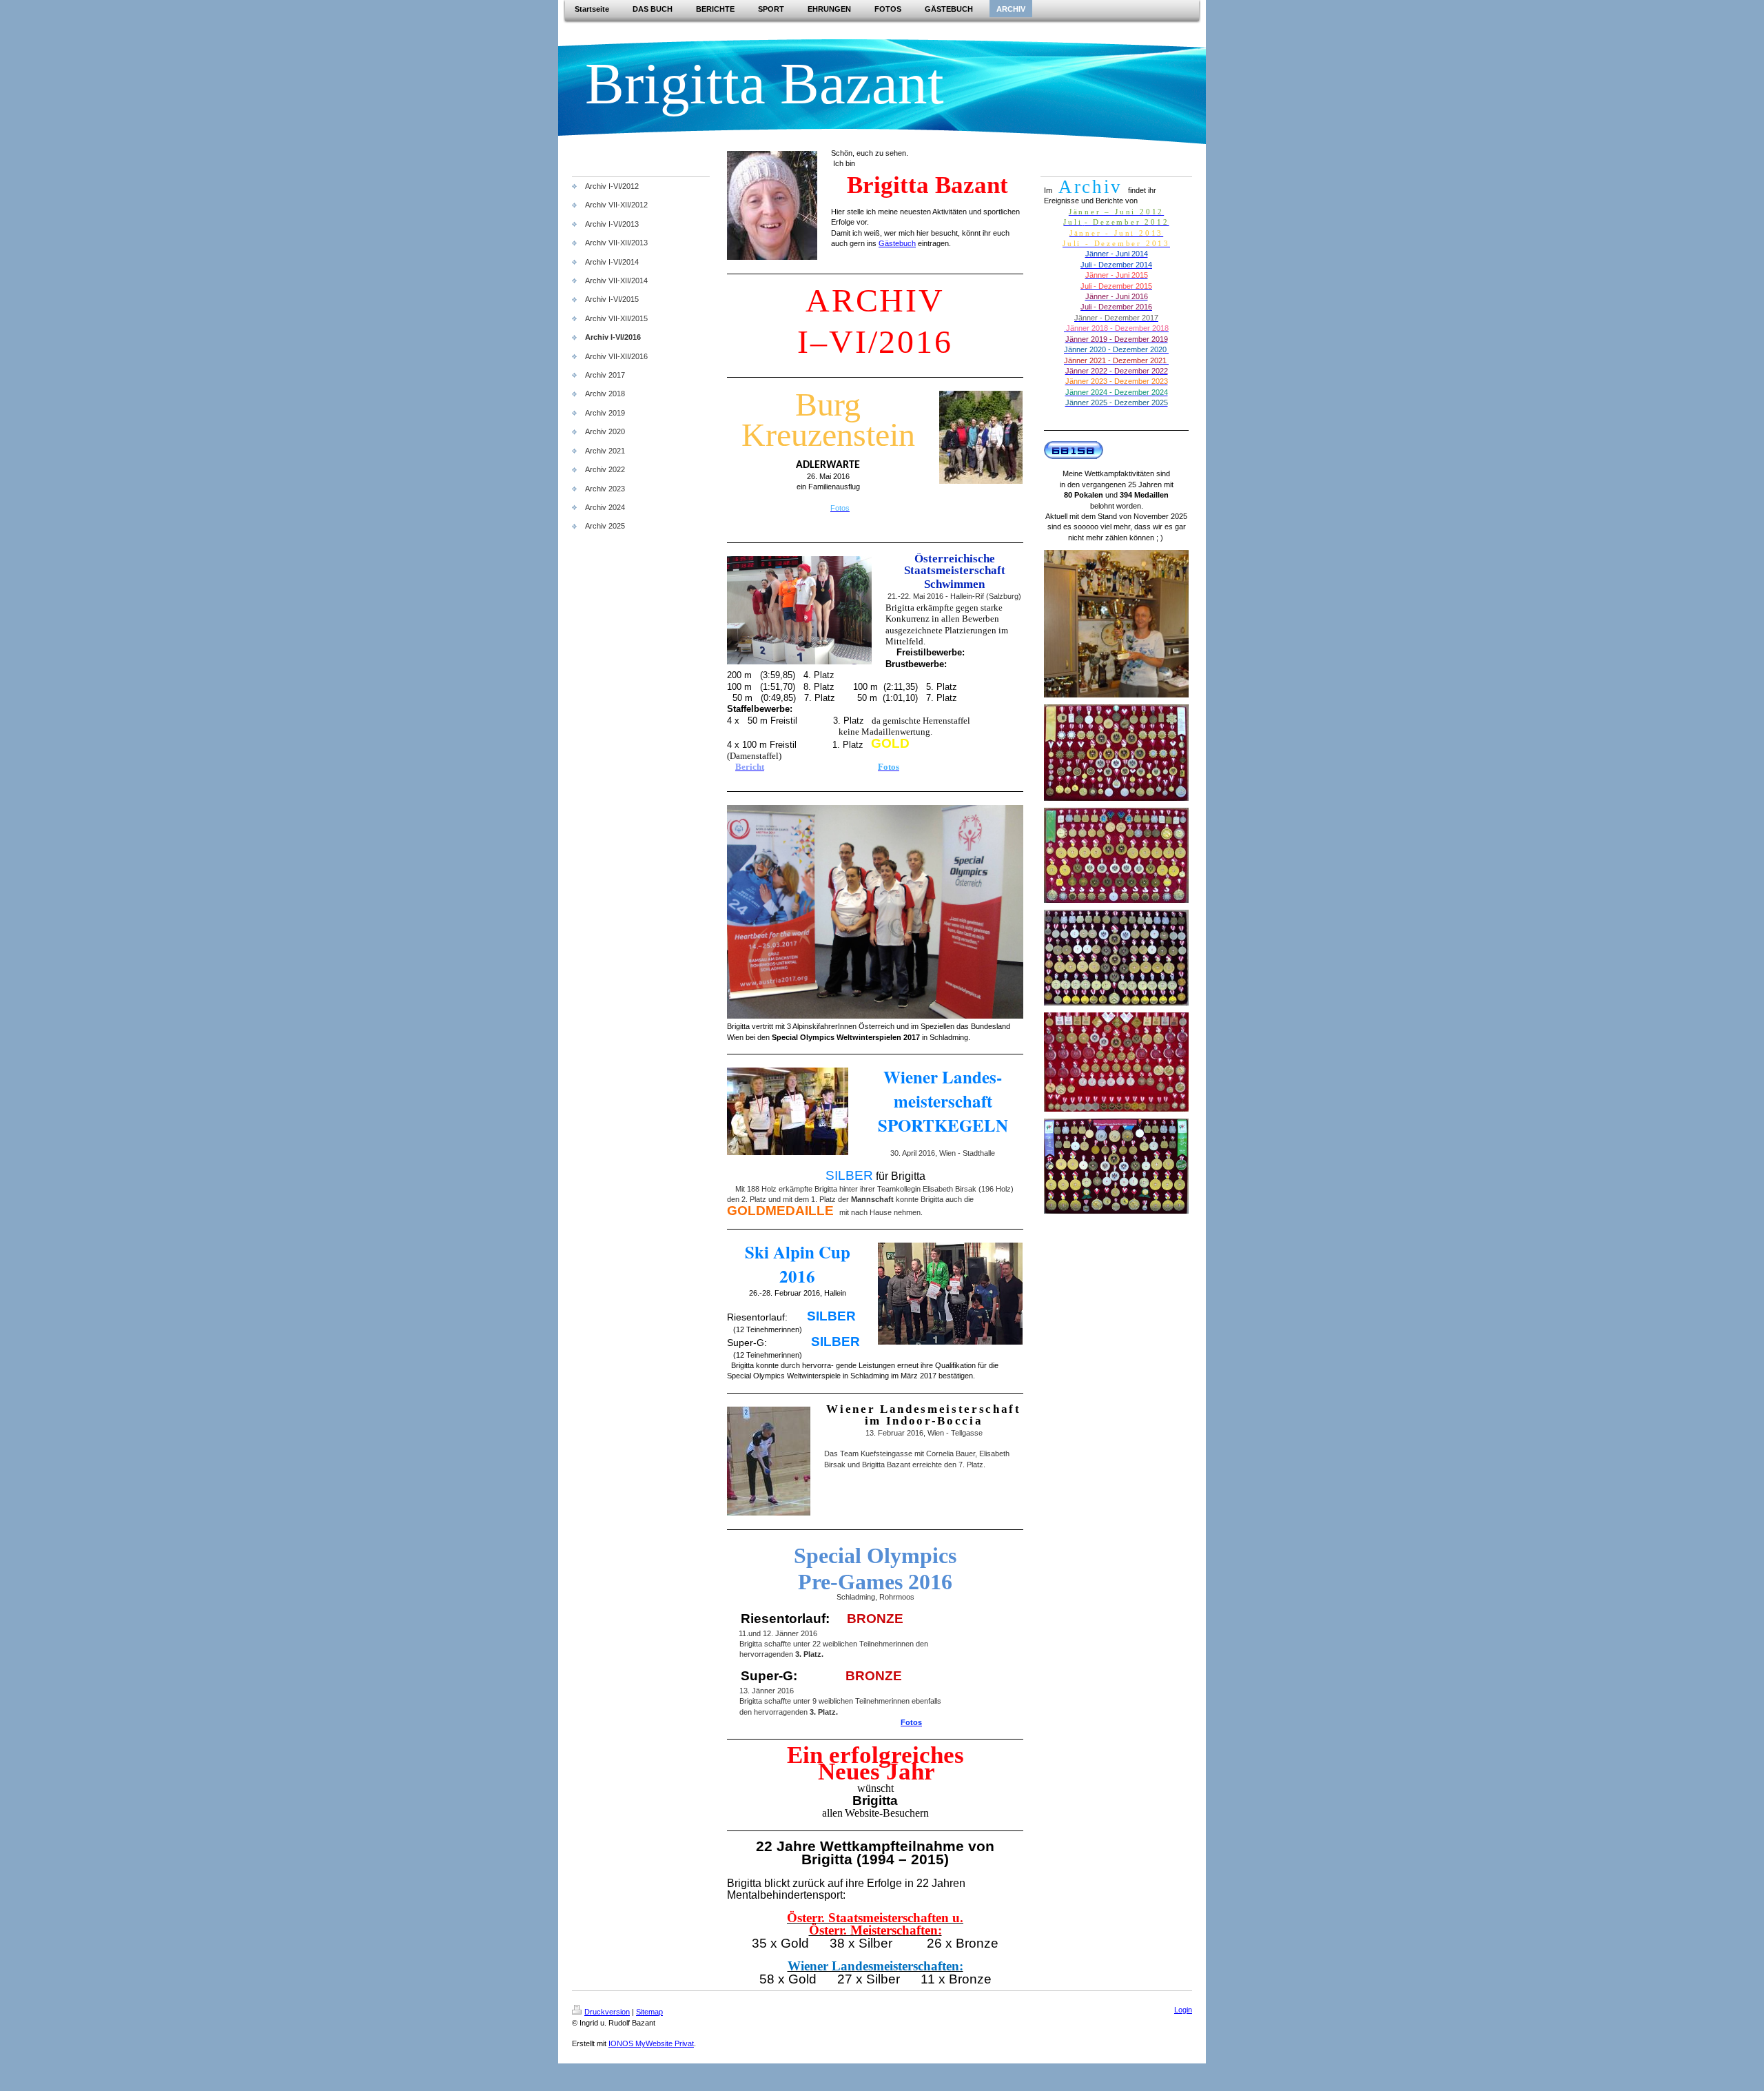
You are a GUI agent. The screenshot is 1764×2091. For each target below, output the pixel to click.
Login (1183, 2010)
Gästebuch (897, 243)
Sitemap (649, 2012)
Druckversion (607, 2012)
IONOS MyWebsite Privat (651, 2043)
